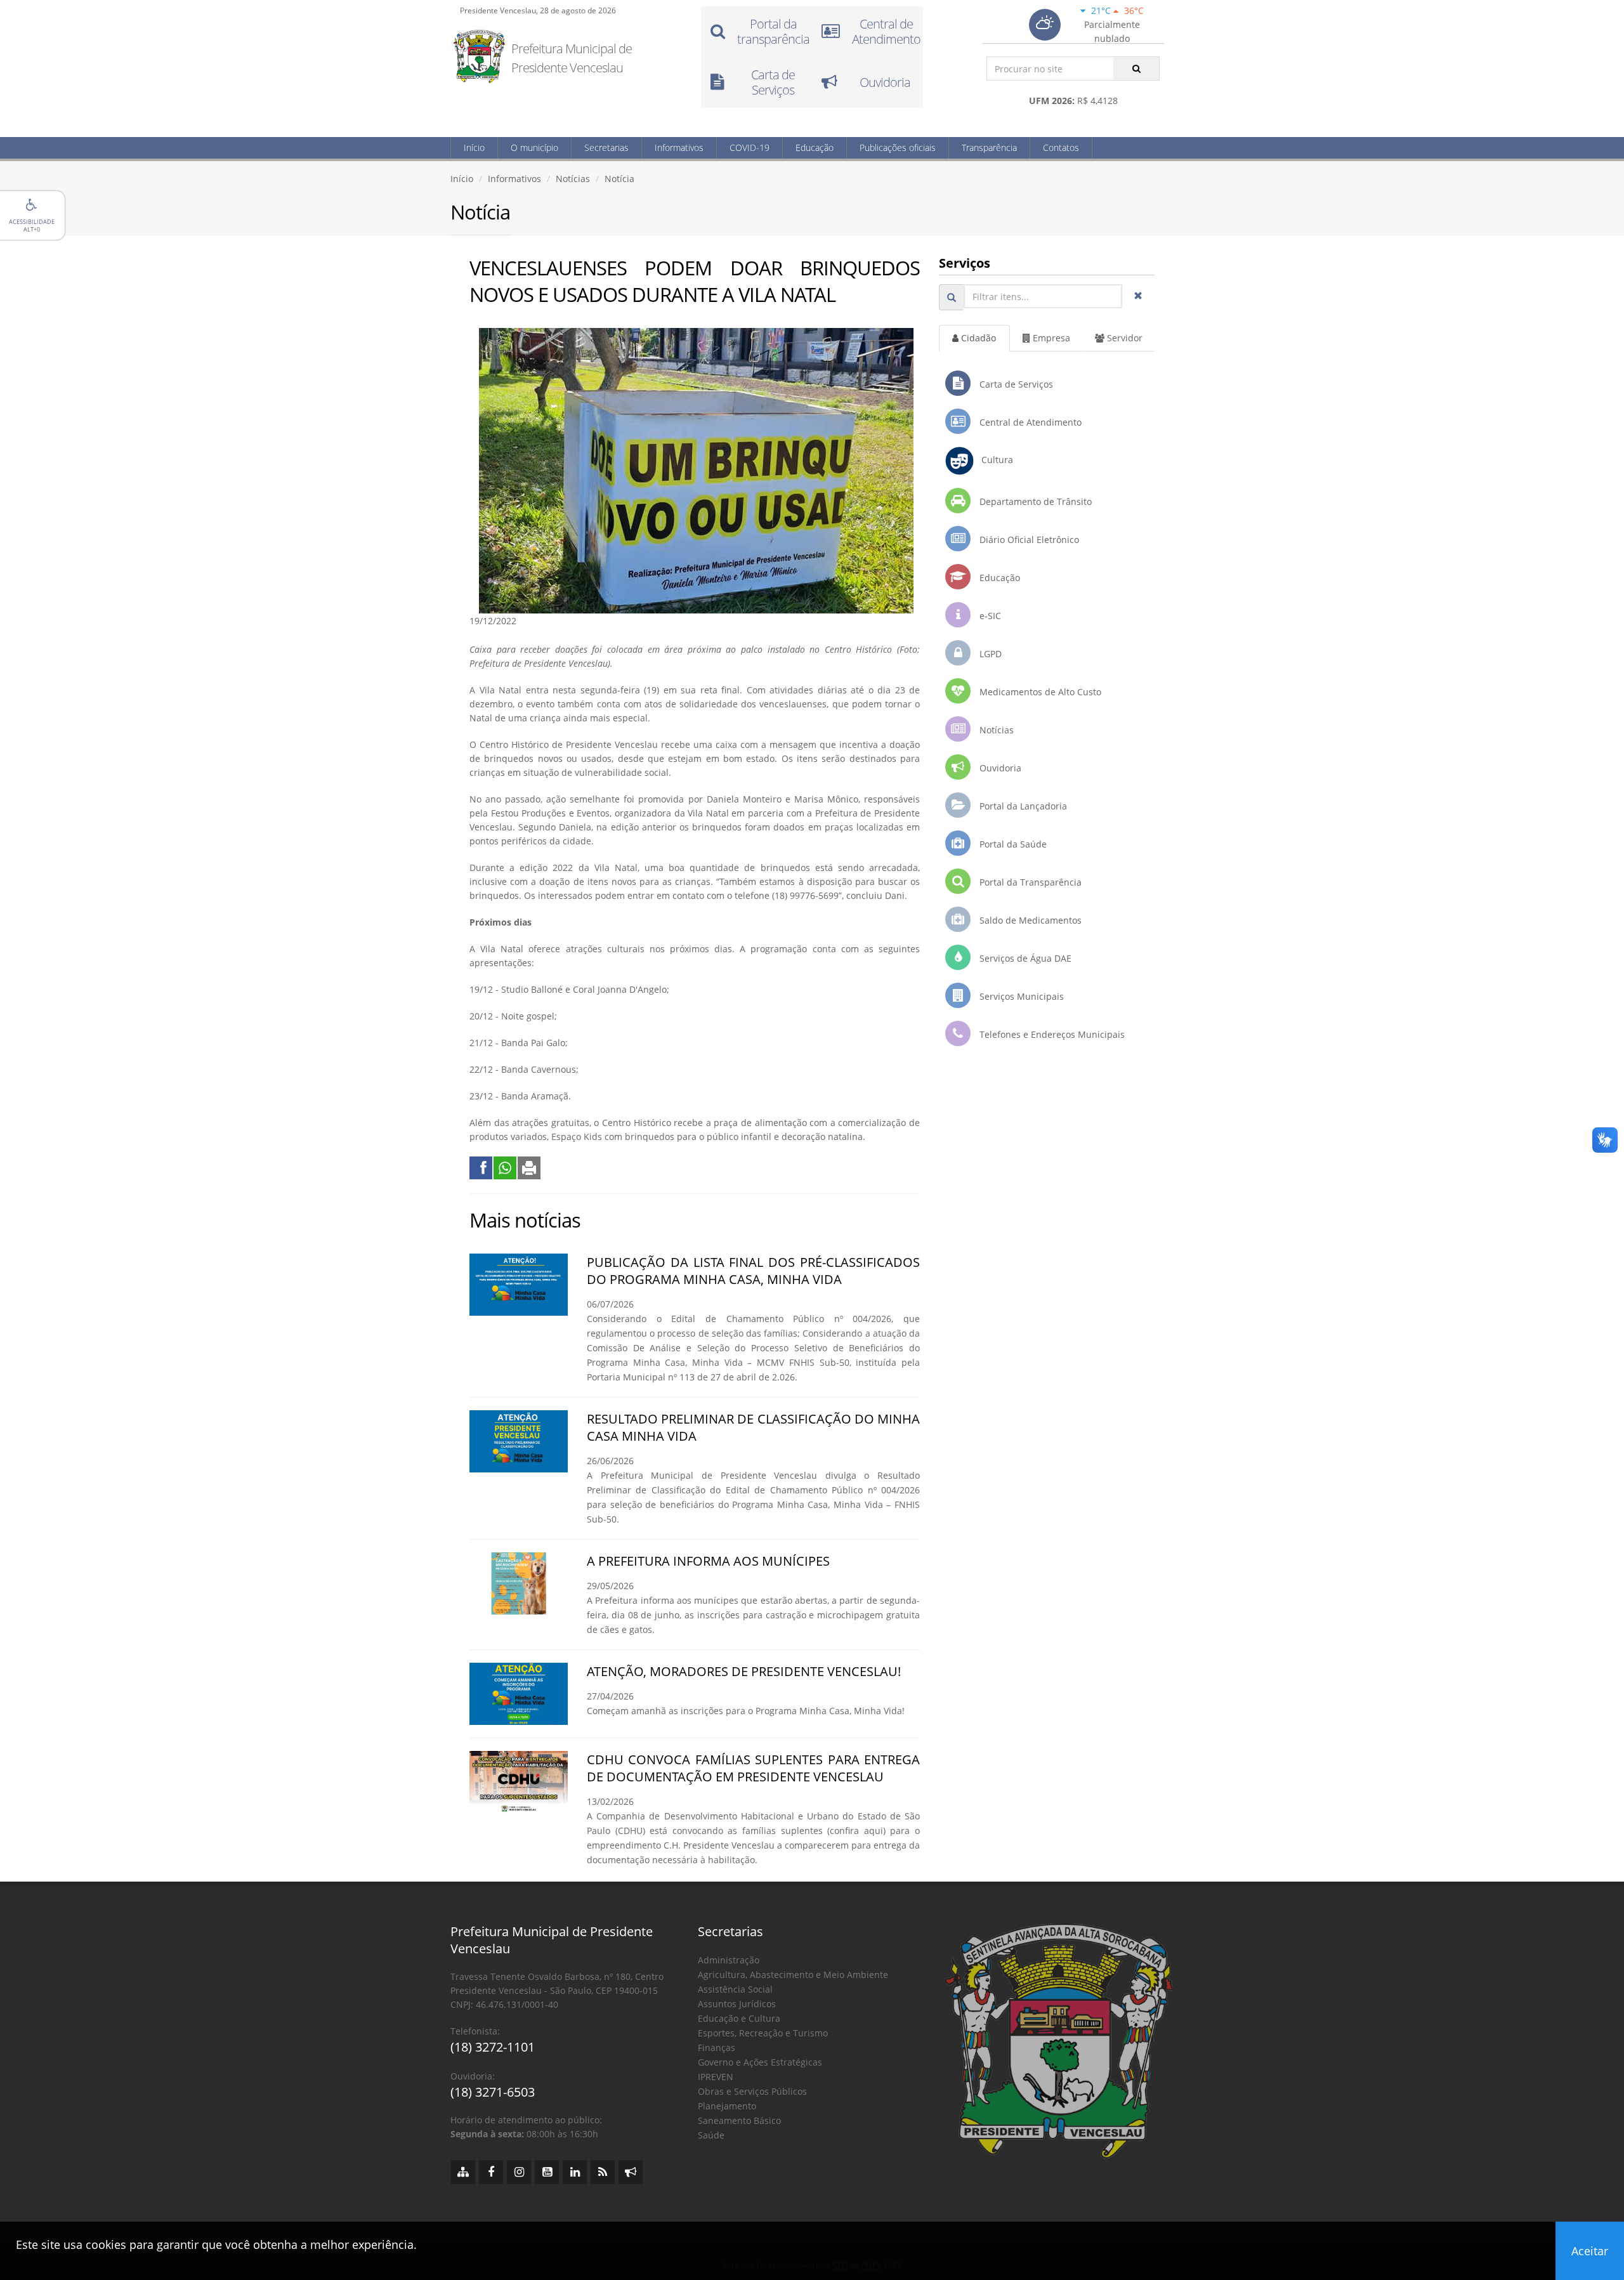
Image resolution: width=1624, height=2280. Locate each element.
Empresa (1050, 338)
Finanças (717, 2047)
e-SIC (989, 616)
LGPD (989, 654)
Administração (729, 1960)
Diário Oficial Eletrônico (1028, 540)
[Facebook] (491, 2172)
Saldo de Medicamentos (1029, 920)
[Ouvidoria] (631, 2172)
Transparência (989, 147)
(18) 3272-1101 (493, 2047)
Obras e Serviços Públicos (752, 2091)
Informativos (679, 147)
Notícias (573, 179)
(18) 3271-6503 (493, 2092)
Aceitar (1590, 2251)
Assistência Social (735, 1989)
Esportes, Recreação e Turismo (763, 2033)
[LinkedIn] (575, 2172)
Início (474, 147)
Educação (815, 147)
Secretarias (606, 147)
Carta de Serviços (1015, 384)
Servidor (1123, 338)
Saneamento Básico (739, 2120)
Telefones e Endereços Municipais (1051, 1034)
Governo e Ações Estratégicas (760, 2062)
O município (534, 147)
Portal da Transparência (1029, 882)
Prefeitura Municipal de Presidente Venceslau (572, 58)
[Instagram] (519, 2172)
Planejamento (727, 2106)
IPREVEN (716, 2077)
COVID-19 (750, 147)
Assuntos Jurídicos (737, 2004)
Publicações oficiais (898, 147)
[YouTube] (547, 2172)
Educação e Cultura (739, 2018)
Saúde (711, 2135)
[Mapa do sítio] (463, 2172)
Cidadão (977, 338)
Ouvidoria (999, 768)
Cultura (993, 460)
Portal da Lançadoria (1022, 806)
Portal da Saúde (1012, 844)
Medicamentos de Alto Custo (1039, 692)
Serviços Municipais (1020, 996)
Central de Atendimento (1029, 422)
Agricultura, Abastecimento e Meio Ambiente (793, 1975)
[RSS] (603, 2172)
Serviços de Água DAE (1024, 958)
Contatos (1061, 147)
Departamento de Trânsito (1034, 501)
